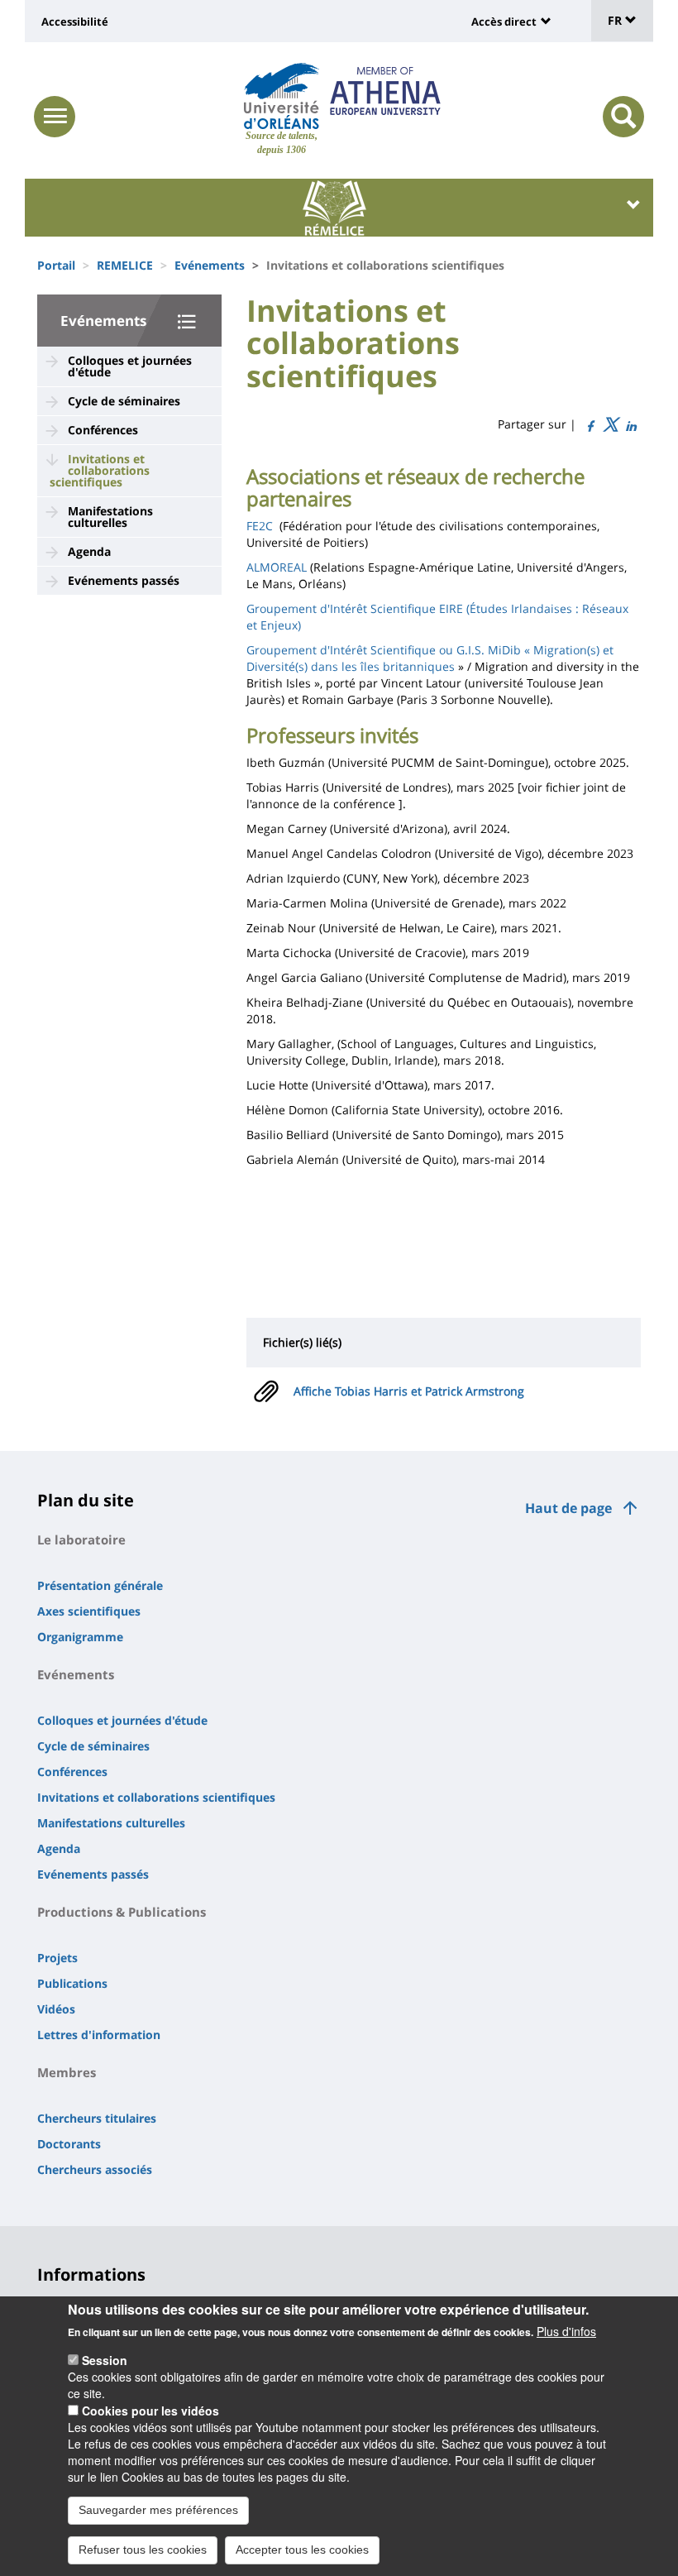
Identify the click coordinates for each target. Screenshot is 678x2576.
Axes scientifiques (89, 1611)
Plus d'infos (566, 2331)
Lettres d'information (99, 2035)
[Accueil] (282, 96)
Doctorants (69, 2144)
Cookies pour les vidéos (150, 2411)
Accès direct (504, 22)
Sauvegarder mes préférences (158, 2510)
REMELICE (125, 265)
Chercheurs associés (95, 2169)
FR (616, 20)
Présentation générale (100, 1585)
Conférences (103, 430)
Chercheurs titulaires (97, 2118)
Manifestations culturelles (110, 517)
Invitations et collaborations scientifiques (100, 470)
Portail (56, 265)
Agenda (89, 551)
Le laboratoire (81, 1539)
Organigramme (80, 1637)
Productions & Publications (122, 1912)
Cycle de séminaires (124, 401)
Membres (67, 2072)
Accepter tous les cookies (302, 2550)
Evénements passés (124, 580)
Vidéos (56, 2009)
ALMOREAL (277, 567)
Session (105, 2360)
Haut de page (568, 1508)
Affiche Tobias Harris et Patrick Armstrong (409, 1391)
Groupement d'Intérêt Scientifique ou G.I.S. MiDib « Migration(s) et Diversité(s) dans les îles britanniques (430, 658)
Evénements (210, 265)
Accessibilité (75, 22)
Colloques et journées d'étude (130, 366)
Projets (57, 1958)
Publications (72, 1983)
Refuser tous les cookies (143, 2550)
